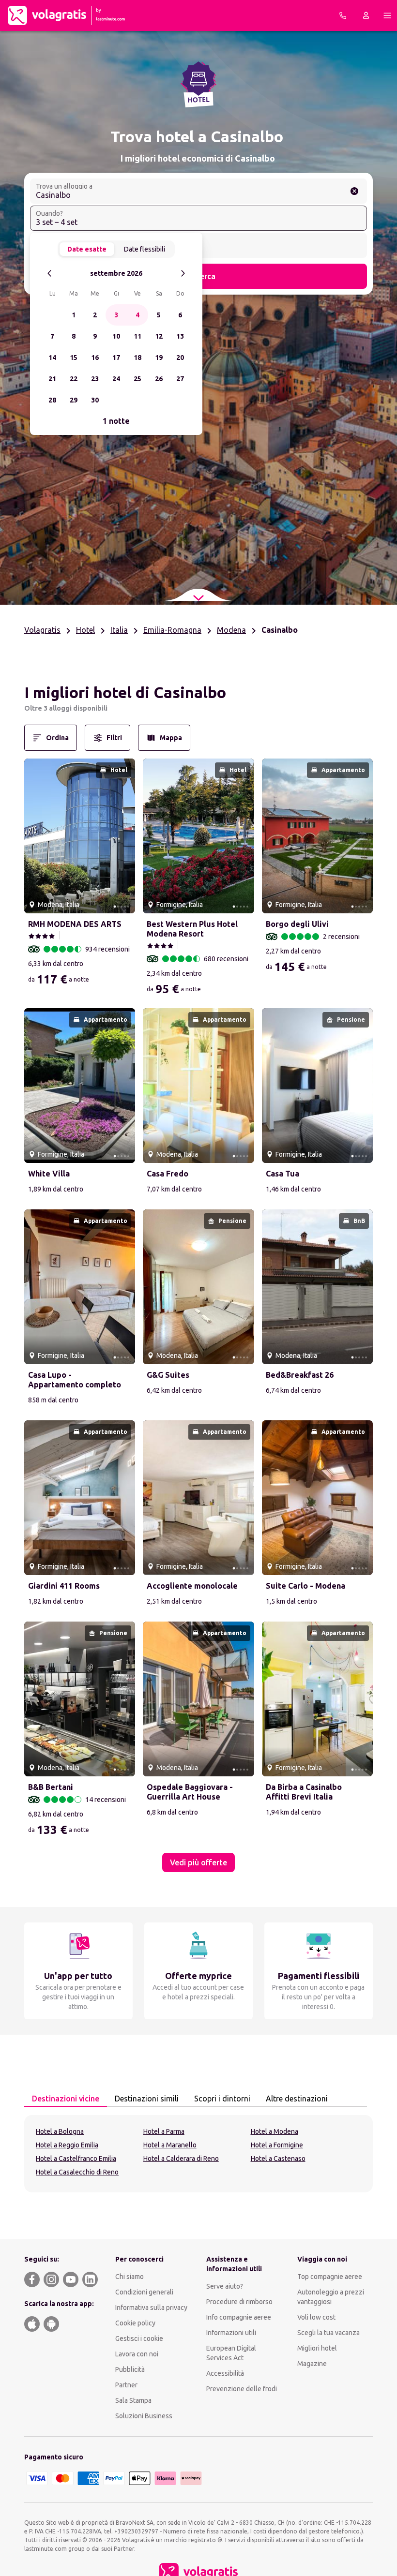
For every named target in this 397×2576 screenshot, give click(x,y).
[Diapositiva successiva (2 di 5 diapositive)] (124, 836)
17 (116, 357)
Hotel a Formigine (277, 2145)
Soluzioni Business (144, 2416)
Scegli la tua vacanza (328, 2333)
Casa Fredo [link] (168, 1174)
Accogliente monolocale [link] (192, 1586)
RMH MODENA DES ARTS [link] (75, 924)
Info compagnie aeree (239, 2317)
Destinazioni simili (147, 2099)
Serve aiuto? (225, 2286)
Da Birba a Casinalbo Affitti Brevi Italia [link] (304, 1792)
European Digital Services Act (231, 2353)
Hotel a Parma (164, 2131)
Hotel (85, 630)
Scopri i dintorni (222, 2099)
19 (159, 357)
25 (137, 379)
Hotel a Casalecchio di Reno (77, 2172)
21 (52, 379)
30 (95, 400)
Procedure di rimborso (239, 2302)
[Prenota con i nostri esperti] (343, 15)
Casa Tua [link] (282, 1174)
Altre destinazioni (297, 2099)
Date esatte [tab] (87, 249)
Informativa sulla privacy (151, 2308)
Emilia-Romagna (172, 630)
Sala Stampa (133, 2400)
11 (137, 336)
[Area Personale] (366, 15)
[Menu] (387, 15)
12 (159, 336)
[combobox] (198, 191)
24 (116, 379)
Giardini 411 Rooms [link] (64, 1586)
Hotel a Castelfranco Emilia (76, 2159)
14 (52, 357)
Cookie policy (135, 2323)
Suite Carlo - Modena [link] (305, 1586)
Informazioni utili (231, 2333)
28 (52, 400)
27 (180, 379)
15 (74, 357)
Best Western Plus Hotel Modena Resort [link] (192, 929)
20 (180, 357)
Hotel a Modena (275, 2131)
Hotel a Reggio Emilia (67, 2145)
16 (95, 357)
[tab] (66, 2099)
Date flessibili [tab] (145, 249)
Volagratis (42, 630)
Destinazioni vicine (66, 2099)
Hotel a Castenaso (278, 2159)
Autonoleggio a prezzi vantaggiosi (331, 2297)
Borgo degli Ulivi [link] (297, 924)
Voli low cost (316, 2317)
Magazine (312, 2364)
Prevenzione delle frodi (242, 2389)
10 (116, 336)
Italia (119, 630)
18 (137, 357)
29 (74, 400)
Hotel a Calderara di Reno (181, 2159)
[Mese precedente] (50, 274)
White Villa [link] (49, 1174)
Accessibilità (225, 2373)
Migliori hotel (317, 2348)
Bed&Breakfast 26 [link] (300, 1375)
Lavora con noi (137, 2354)
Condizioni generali (144, 2292)
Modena (231, 630)
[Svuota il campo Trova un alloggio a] (354, 191)
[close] (36, 696)
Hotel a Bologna (60, 2131)
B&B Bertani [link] (51, 1787)
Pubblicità (130, 2369)
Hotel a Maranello (170, 2145)
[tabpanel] (198, 2154)
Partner (126, 2385)
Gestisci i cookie (139, 2338)
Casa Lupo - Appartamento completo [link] (75, 1380)
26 (159, 379)
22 (74, 379)
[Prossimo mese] (183, 274)
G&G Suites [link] (168, 1375)
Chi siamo (130, 2277)
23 (95, 379)
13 (180, 336)
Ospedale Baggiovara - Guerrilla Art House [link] (190, 1792)
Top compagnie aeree (330, 2277)
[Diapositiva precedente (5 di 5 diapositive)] (35, 836)
